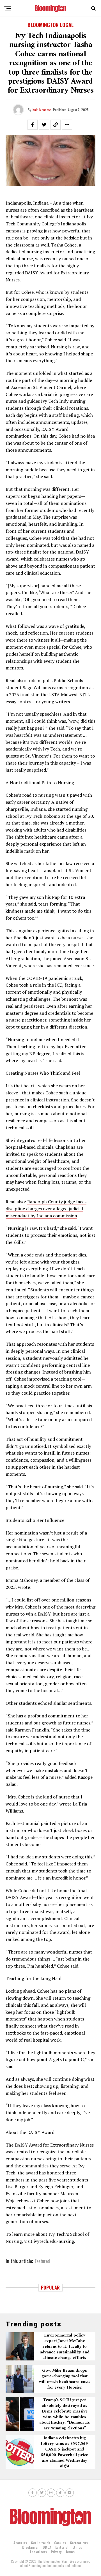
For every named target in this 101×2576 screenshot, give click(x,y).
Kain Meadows (42, 110)
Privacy (56, 2552)
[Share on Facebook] (33, 125)
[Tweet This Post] (44, 125)
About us (20, 2543)
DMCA (47, 2547)
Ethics (77, 2547)
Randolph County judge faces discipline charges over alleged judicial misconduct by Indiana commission (46, 1209)
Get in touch (41, 2543)
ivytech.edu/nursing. (54, 2241)
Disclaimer (30, 2547)
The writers (38, 2552)
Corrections (79, 2543)
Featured (42, 2261)
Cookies (60, 2543)
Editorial (62, 2547)
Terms (70, 2552)
